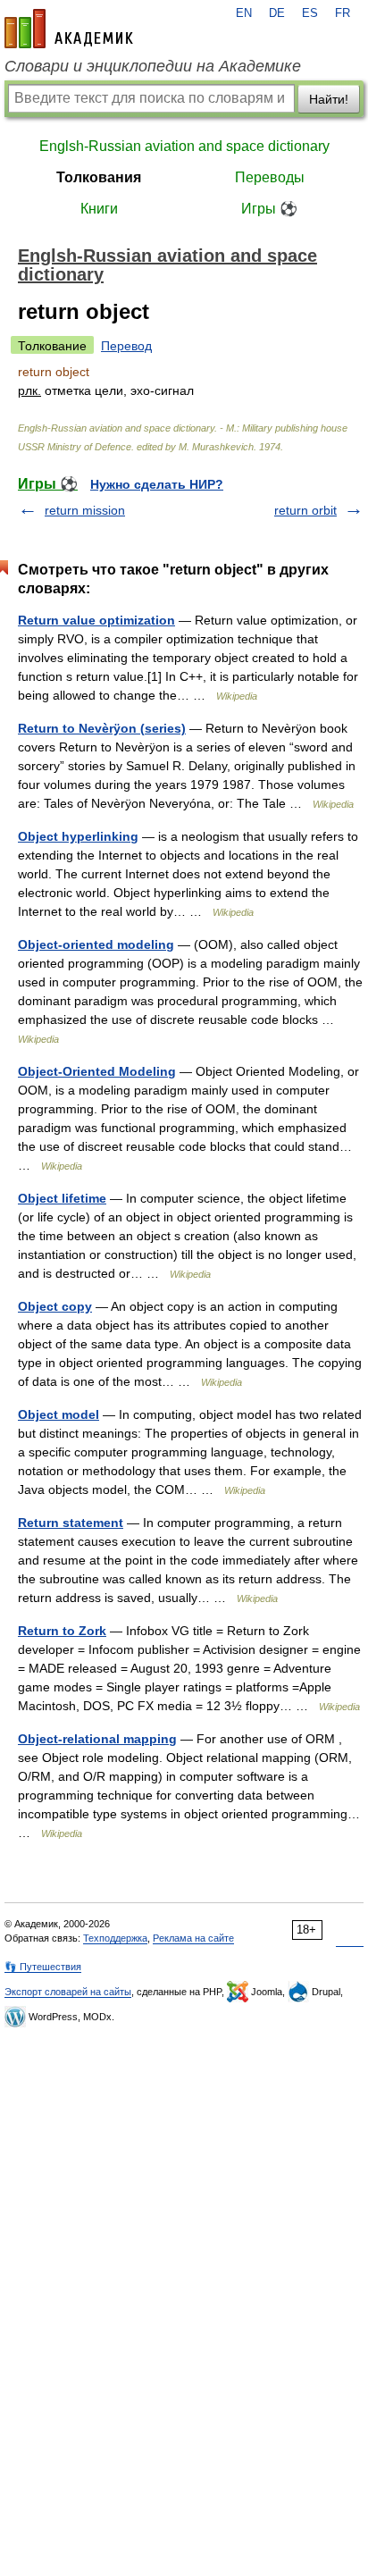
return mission (85, 510)
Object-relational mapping (97, 1739)
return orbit (305, 510)
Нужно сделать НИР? (157, 484)
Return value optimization (96, 620)
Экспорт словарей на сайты (68, 1992)
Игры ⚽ (269, 209)
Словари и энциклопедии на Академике (153, 66)
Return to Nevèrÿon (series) (102, 728)
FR (343, 13)
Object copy (55, 1306)
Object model (59, 1414)
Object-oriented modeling (96, 944)
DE (277, 13)
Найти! (329, 99)
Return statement (71, 1523)
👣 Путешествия (43, 1967)
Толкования (99, 177)
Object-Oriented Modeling (97, 1071)
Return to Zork (62, 1631)
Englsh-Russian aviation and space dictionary (184, 146)
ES (310, 13)
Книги (99, 209)
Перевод (126, 346)
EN (244, 13)
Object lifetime (62, 1198)
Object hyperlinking (78, 836)
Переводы (270, 177)
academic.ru (69, 29)
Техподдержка (115, 1938)
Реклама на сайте (193, 1938)
